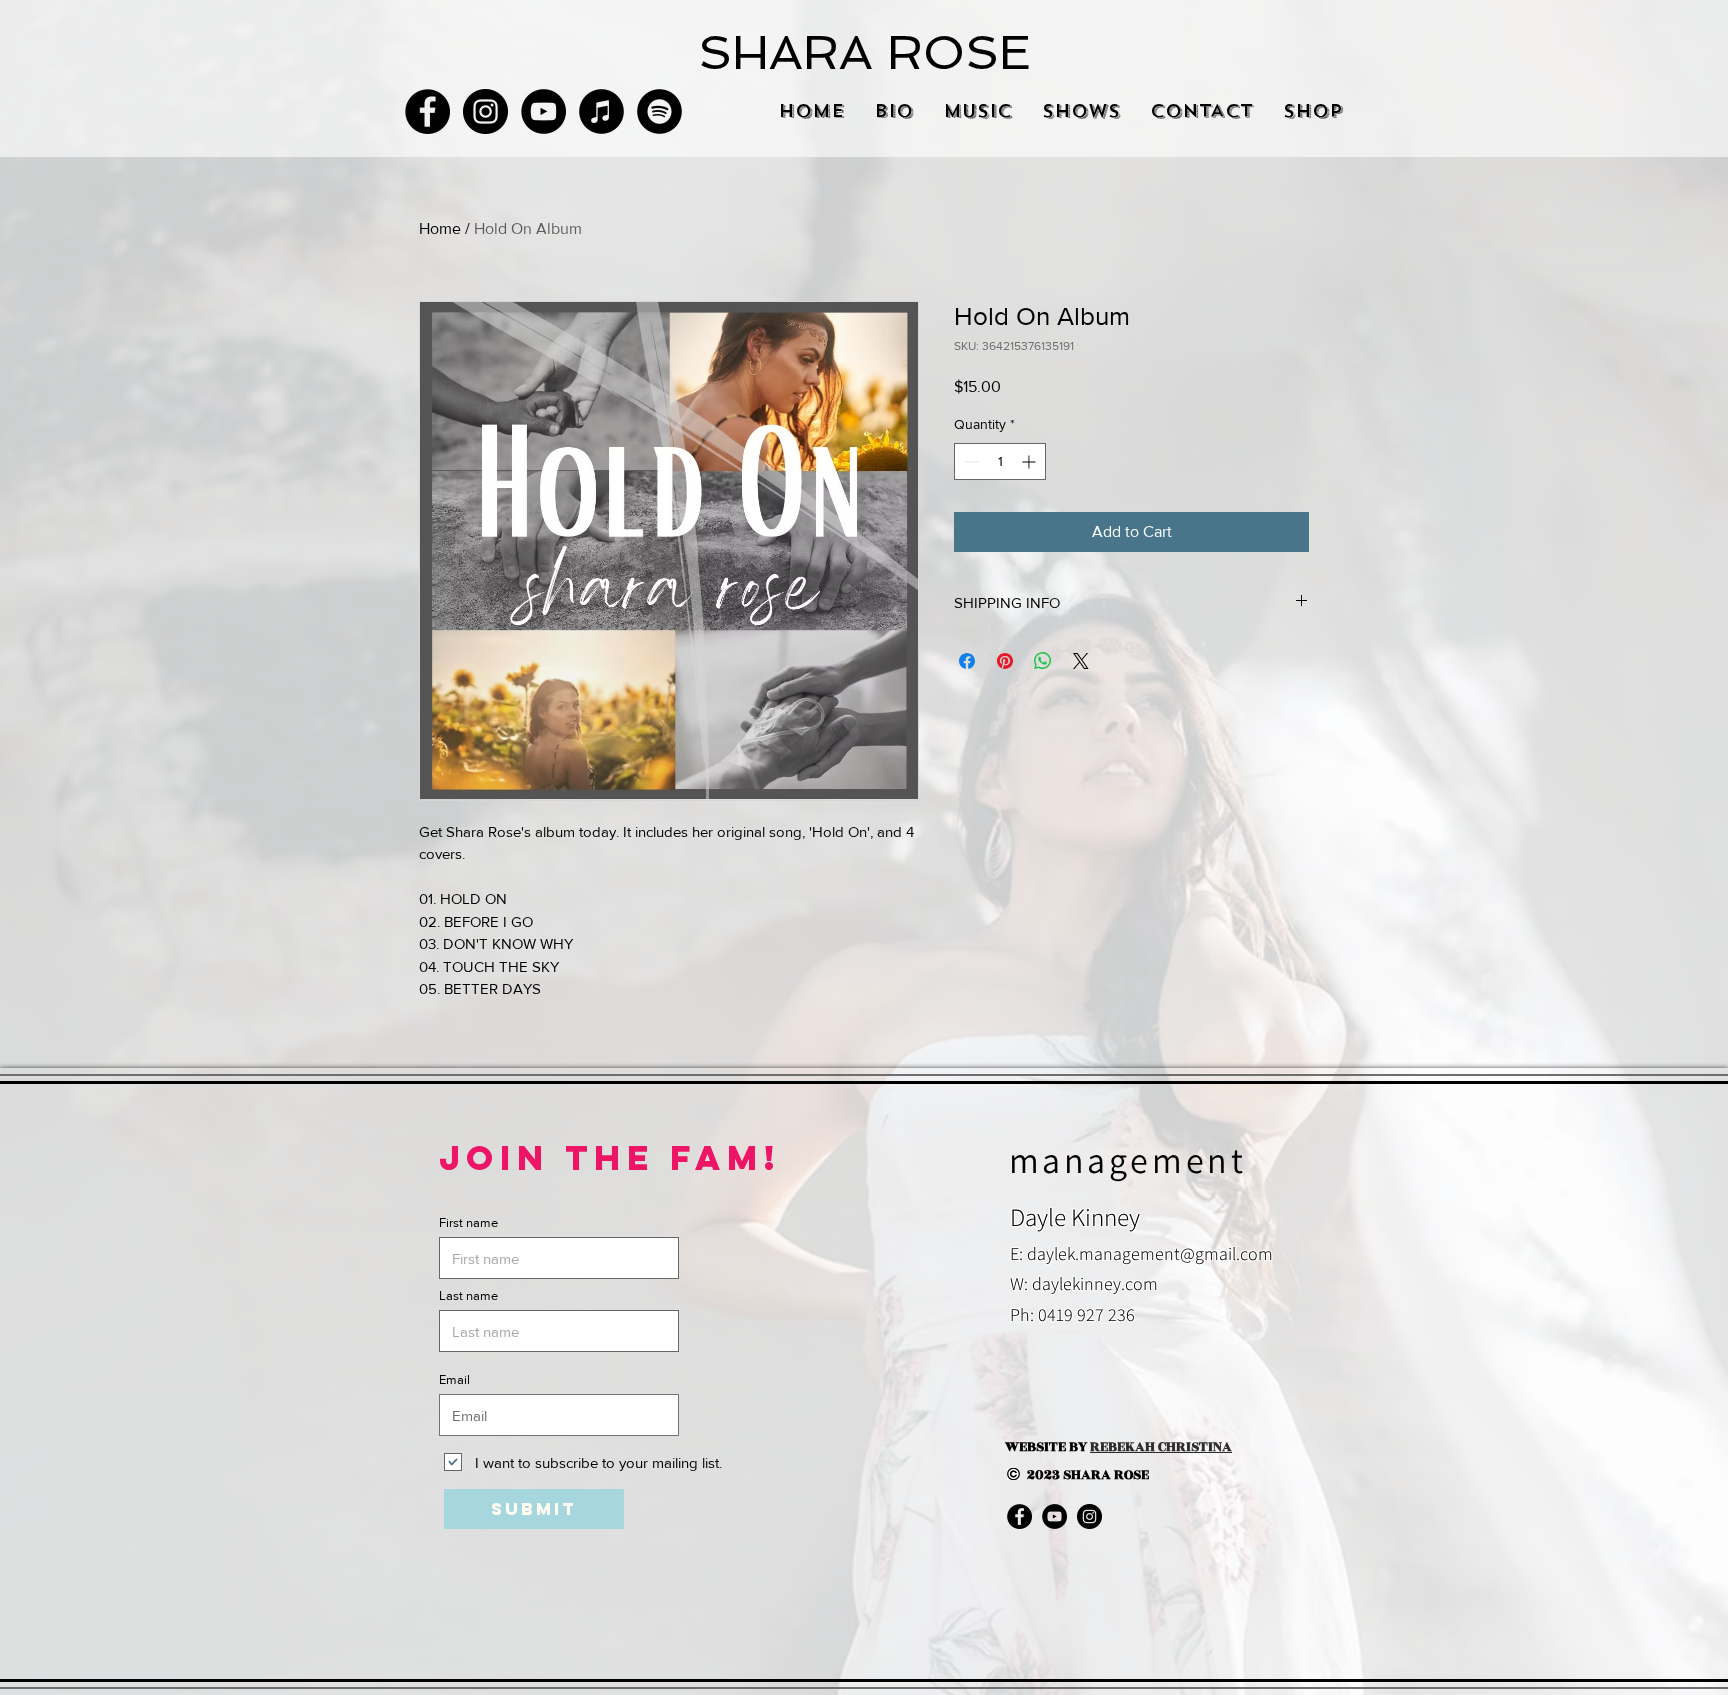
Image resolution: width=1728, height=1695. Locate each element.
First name (468, 1222)
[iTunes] (601, 111)
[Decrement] (969, 461)
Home (440, 228)
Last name (468, 1295)
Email (454, 1379)
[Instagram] (485, 111)
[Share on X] (1081, 661)
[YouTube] (543, 111)
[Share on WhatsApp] (1043, 661)
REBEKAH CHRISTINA (1161, 1446)
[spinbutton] (1000, 461)
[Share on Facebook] (967, 661)
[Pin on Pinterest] (1005, 661)
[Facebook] (427, 111)
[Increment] (1030, 461)
